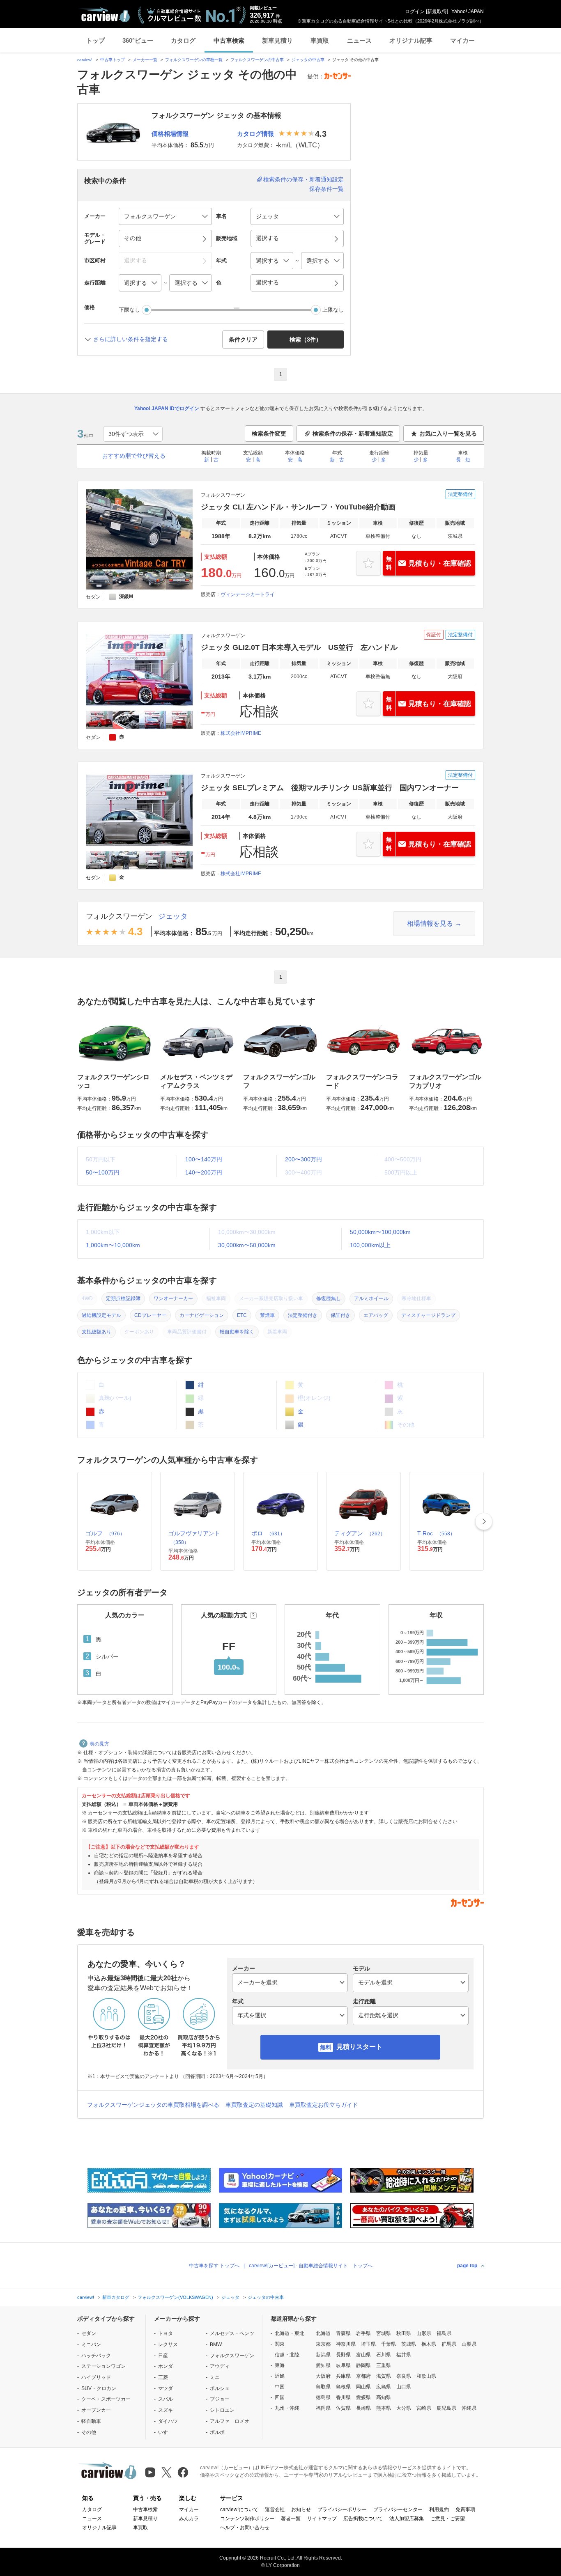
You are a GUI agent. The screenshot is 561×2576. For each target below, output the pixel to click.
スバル (166, 2399)
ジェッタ (173, 916)
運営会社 (275, 2509)
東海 (280, 2365)
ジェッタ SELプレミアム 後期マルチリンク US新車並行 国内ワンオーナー (330, 788)
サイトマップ (322, 2519)
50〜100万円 (103, 1172)
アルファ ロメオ (230, 2421)
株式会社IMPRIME (241, 733)
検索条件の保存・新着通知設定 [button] (353, 434)
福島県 (444, 2333)
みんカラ (189, 2519)
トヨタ (166, 2333)
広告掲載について (363, 2519)
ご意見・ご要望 (448, 2519)
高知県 (384, 2397)
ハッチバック (96, 2356)
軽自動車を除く (237, 1332)
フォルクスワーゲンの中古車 (257, 60)
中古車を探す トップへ (214, 2266)
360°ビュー (138, 40)
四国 (280, 2397)
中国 (280, 2387)
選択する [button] (267, 238)
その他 (89, 2432)
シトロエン (222, 2410)
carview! (85, 60)
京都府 (363, 2376)
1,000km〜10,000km (113, 1245)
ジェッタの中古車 (308, 60)
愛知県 (323, 2365)
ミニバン (91, 2344)
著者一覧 (291, 2519)
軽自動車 (91, 2421)
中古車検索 (229, 40)
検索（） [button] (306, 339)
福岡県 (323, 2408)
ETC (242, 1315)
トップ (95, 40)
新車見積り (277, 40)
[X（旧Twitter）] (167, 2472)
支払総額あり (97, 1332)
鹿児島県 (446, 2408)
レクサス (168, 2344)
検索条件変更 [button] (269, 434)
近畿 (280, 2376)
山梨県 (469, 2344)
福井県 (404, 2355)
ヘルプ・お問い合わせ (245, 2528)
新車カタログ (116, 2297)
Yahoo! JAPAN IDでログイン (167, 408)
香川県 (343, 2397)
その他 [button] (133, 238)
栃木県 (429, 2344)
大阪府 (323, 2376)
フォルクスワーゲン (119, 916)
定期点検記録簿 (123, 1298)
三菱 (163, 2377)
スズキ (166, 2410)
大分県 (404, 2408)
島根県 (343, 2387)
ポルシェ (220, 2388)
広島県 (384, 2387)
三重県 (384, 2365)
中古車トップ (113, 60)
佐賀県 (343, 2408)
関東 (280, 2344)
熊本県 (384, 2408)
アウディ (220, 2366)
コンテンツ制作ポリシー (247, 2519)
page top (467, 2266)
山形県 (424, 2333)
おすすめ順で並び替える (134, 456)
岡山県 (363, 2387)
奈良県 (404, 2376)
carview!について (239, 2509)
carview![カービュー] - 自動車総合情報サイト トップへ (311, 2266)
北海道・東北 (290, 2333)
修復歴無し (329, 1298)
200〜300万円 (303, 1159)
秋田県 (404, 2333)
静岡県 (363, 2365)
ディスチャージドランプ (428, 1315)
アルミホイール (371, 1298)
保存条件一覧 (326, 189)
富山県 (363, 2355)
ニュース (359, 40)
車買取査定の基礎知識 (254, 2105)
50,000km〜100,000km (380, 1232)
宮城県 (384, 2333)
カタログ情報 (255, 134)
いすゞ (166, 2432)
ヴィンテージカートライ (248, 594)
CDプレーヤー (150, 1315)
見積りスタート (359, 2047)
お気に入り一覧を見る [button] (448, 434)
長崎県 (363, 2408)
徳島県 (323, 2397)
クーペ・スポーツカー (106, 2399)
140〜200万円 (204, 1172)
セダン (89, 2333)
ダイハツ (168, 2421)
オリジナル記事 (411, 40)
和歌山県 (426, 2376)
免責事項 (465, 2509)
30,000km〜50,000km (247, 1245)
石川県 (384, 2355)
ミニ (215, 2377)
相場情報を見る (430, 923)
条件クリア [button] (243, 339)
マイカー (462, 40)
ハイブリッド (96, 2377)
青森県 (343, 2333)
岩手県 (363, 2333)
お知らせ (301, 2509)
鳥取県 (323, 2387)
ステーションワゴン (103, 2366)
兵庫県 (343, 2376)
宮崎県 (424, 2408)
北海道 (323, 2333)
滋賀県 (384, 2376)
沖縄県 (469, 2408)
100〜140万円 (204, 1159)
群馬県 (449, 2344)
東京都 (323, 2344)
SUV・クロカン (99, 2388)
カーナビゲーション (202, 1315)
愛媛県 (363, 2397)
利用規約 (439, 2509)
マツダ (166, 2388)
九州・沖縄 (287, 2408)
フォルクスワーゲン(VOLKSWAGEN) (175, 2297)
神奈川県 (346, 2344)
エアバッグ (376, 1315)
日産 (163, 2356)
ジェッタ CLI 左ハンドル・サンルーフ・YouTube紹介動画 (298, 507)
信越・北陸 (287, 2355)
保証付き (340, 1315)
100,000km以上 (370, 1245)
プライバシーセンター (398, 2509)
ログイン (415, 11)
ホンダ (166, 2366)
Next (484, 1521)
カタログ (183, 40)
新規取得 (437, 11)
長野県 (343, 2355)
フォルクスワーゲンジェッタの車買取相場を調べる (153, 2105)
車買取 (320, 40)
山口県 (404, 2387)
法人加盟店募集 (407, 2519)
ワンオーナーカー (173, 1298)
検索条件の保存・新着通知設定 (303, 179)
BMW (216, 2344)
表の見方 (99, 1744)
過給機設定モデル (101, 1315)
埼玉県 (368, 2344)
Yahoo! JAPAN (468, 11)
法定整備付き (303, 1315)
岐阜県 (343, 2365)
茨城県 (409, 2344)
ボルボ (217, 2432)
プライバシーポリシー (342, 2509)
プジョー (220, 2399)
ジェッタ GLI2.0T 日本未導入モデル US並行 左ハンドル (299, 647)
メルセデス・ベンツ (232, 2333)
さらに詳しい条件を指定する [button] (131, 339)
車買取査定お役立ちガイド (324, 2105)
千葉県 (389, 2344)
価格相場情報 (170, 134)
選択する (267, 282)
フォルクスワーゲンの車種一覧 (194, 60)
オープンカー (96, 2410)
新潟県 (323, 2355)
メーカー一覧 (145, 60)
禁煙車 (267, 1315)
